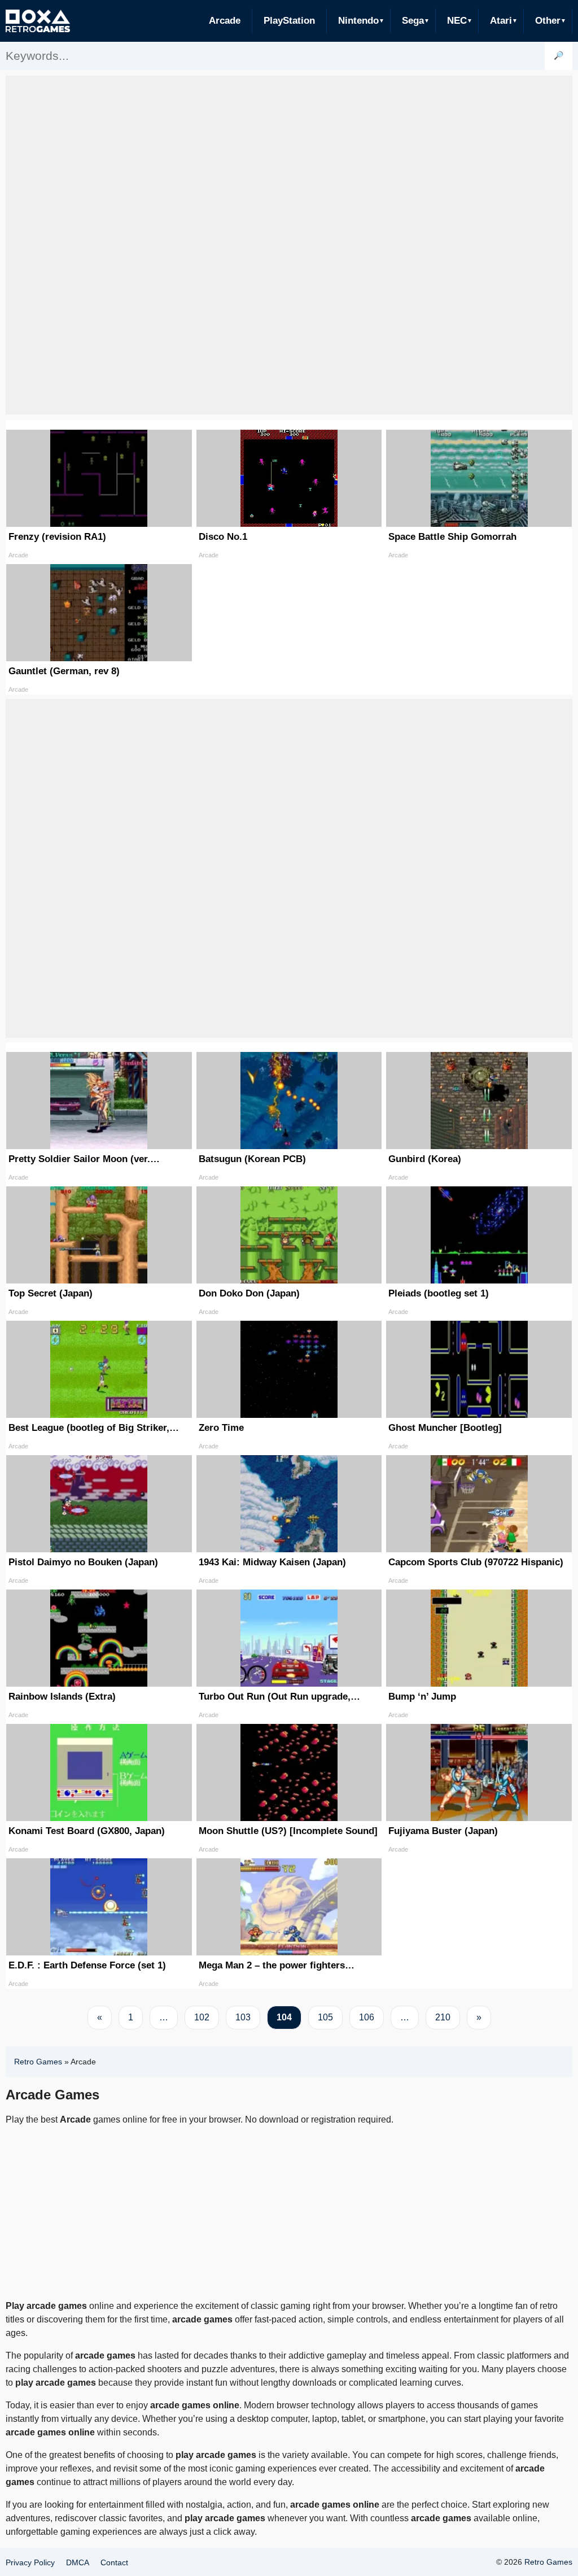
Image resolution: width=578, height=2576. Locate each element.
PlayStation (289, 21)
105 (325, 2017)
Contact (114, 2562)
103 (243, 2017)
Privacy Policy (30, 2562)
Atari (501, 21)
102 (202, 2017)
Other (548, 21)
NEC (457, 21)
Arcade (225, 21)
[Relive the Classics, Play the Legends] (38, 21)
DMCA (78, 2562)
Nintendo (358, 21)
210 (443, 2017)
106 (367, 2017)
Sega (413, 21)
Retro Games (38, 2062)
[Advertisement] (289, 217)
